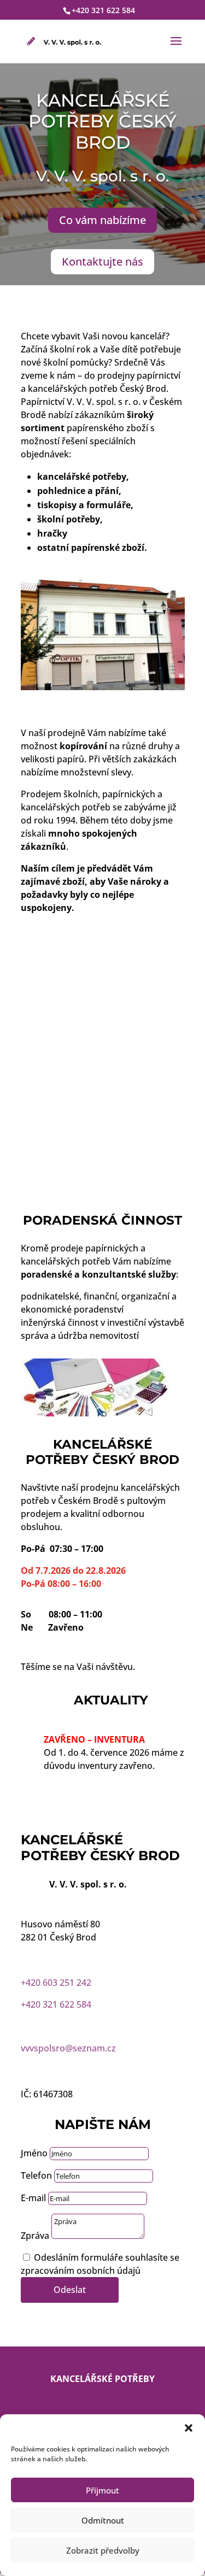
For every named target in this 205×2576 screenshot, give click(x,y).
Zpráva (35, 2236)
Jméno (34, 2153)
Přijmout (102, 2490)
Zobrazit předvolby (103, 2550)
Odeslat (70, 2290)
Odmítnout (103, 2520)
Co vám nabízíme (102, 220)
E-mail (33, 2198)
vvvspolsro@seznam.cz (68, 2048)
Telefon (36, 2175)
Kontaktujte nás (102, 261)
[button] (189, 2428)
